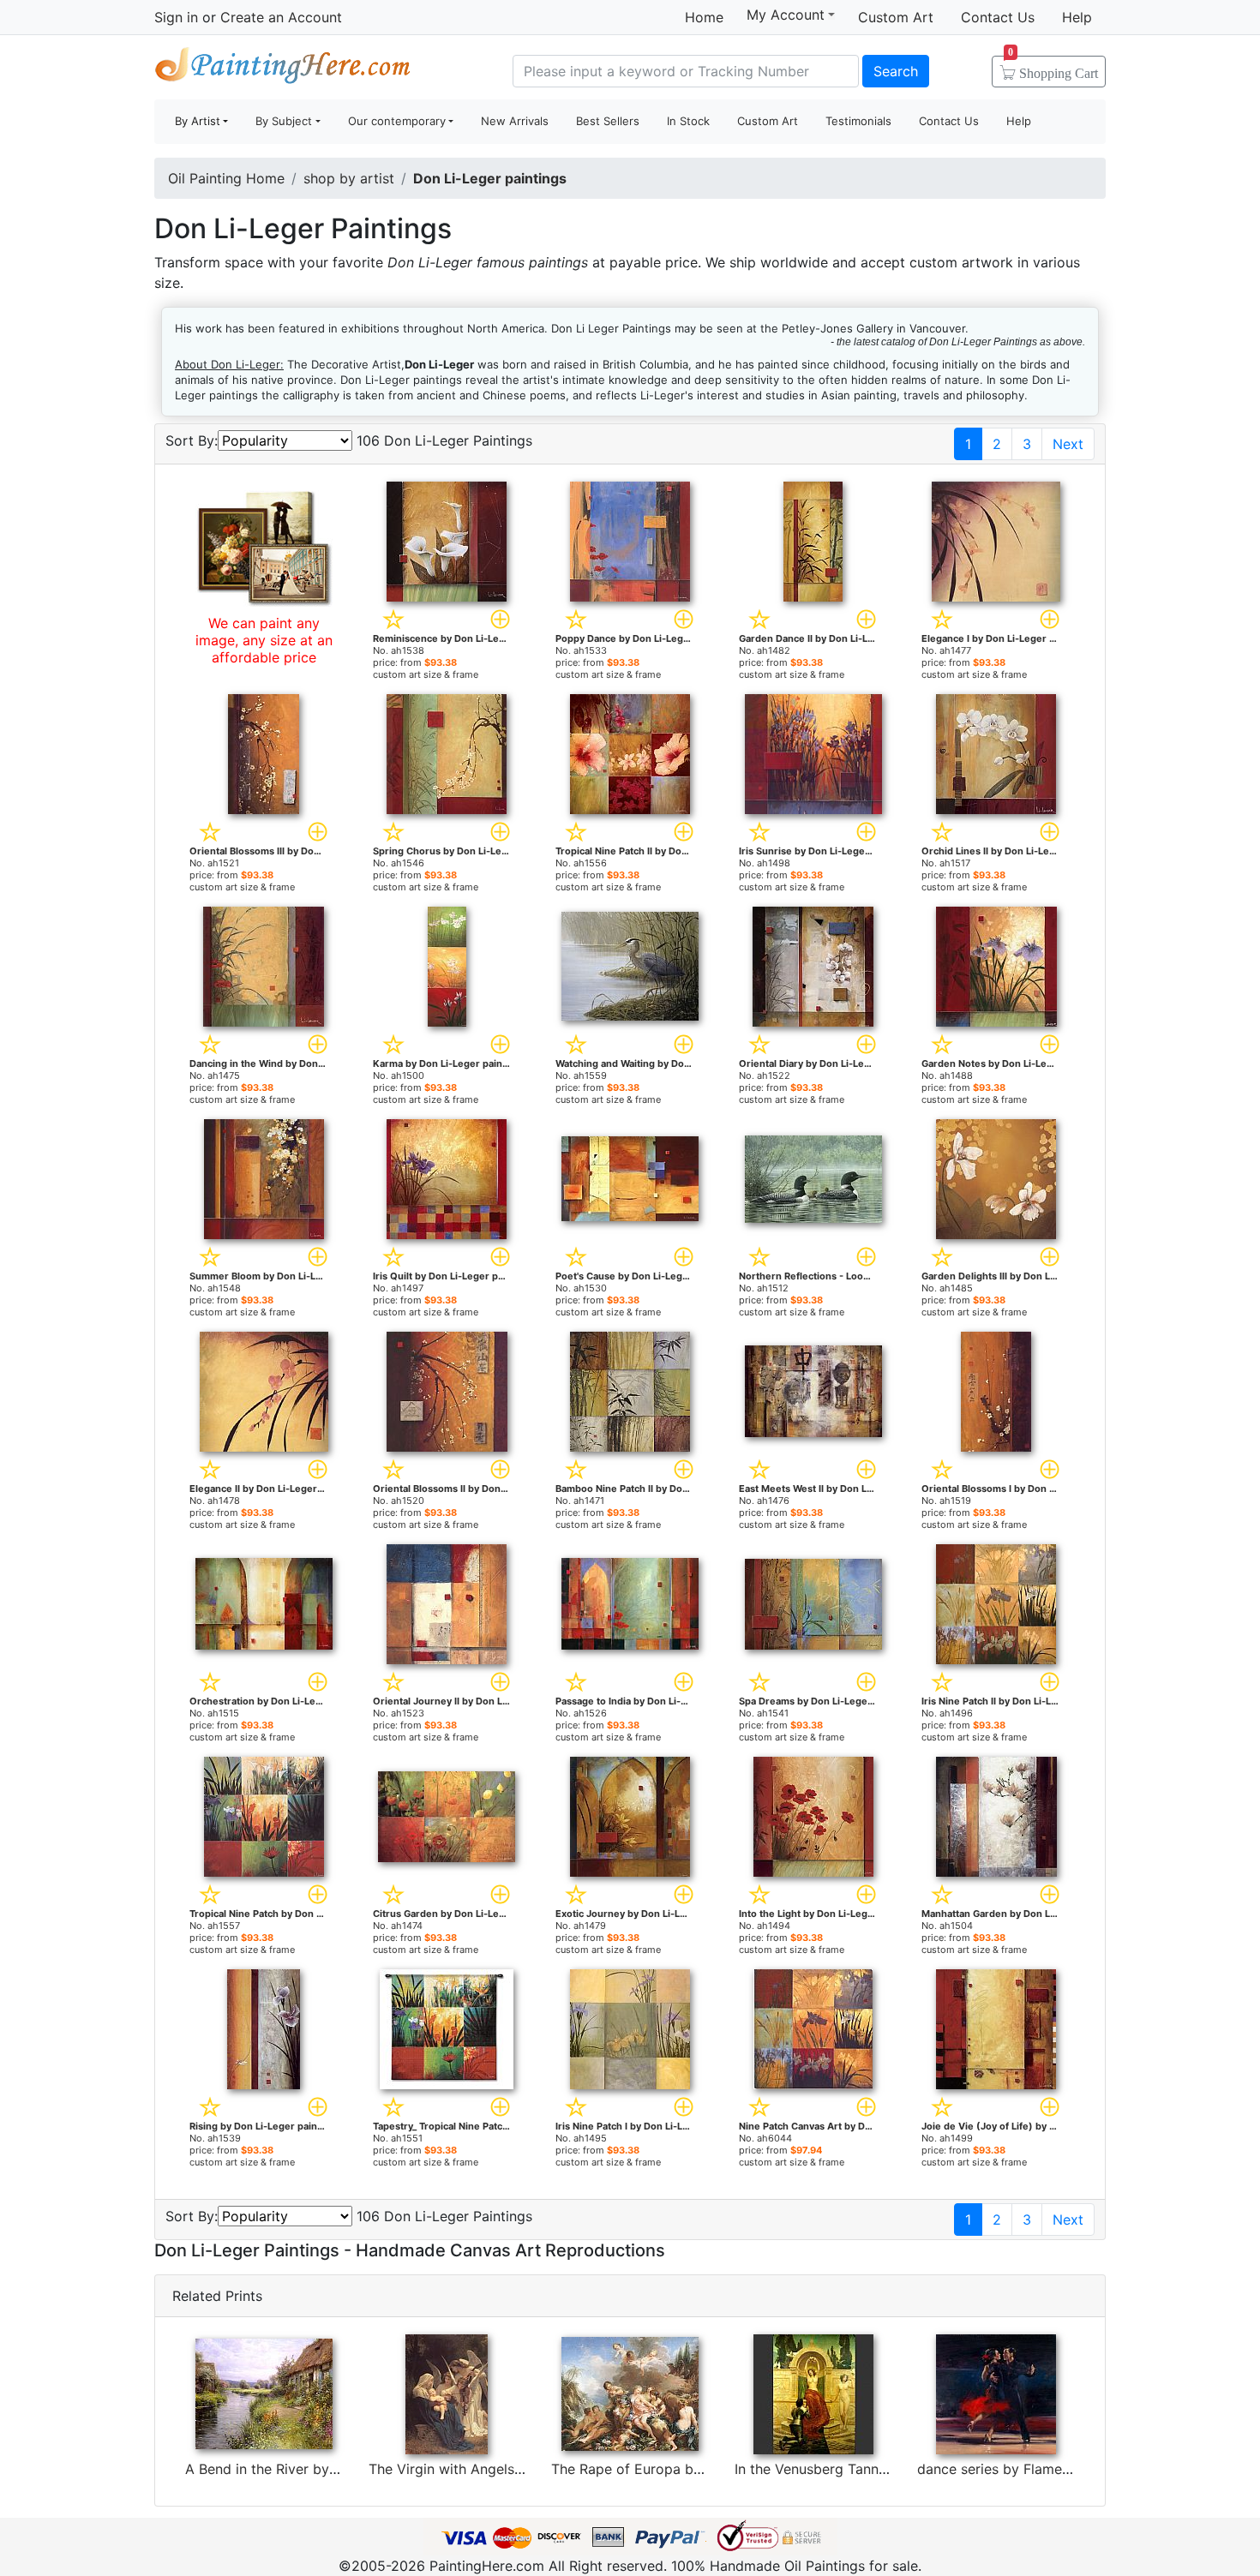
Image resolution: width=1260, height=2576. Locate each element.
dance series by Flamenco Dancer (1027, 2469)
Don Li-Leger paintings (490, 178)
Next (1068, 444)
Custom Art (896, 17)
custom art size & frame (426, 674)
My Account (786, 15)
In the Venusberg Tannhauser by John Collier (879, 2469)
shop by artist (349, 178)
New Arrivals (515, 121)
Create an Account (281, 17)
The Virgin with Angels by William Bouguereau (518, 2469)
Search (896, 71)
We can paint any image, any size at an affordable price (264, 640)
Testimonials (858, 121)
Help (1077, 17)
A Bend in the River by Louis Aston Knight (320, 2469)
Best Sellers (608, 121)
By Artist (198, 121)
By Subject (284, 121)
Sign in (176, 17)
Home (704, 17)
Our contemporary (397, 121)
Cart (1053, 68)
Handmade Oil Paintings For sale (283, 69)
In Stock (688, 121)
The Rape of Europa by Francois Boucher (684, 2469)
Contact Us (998, 17)
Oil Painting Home (226, 178)
